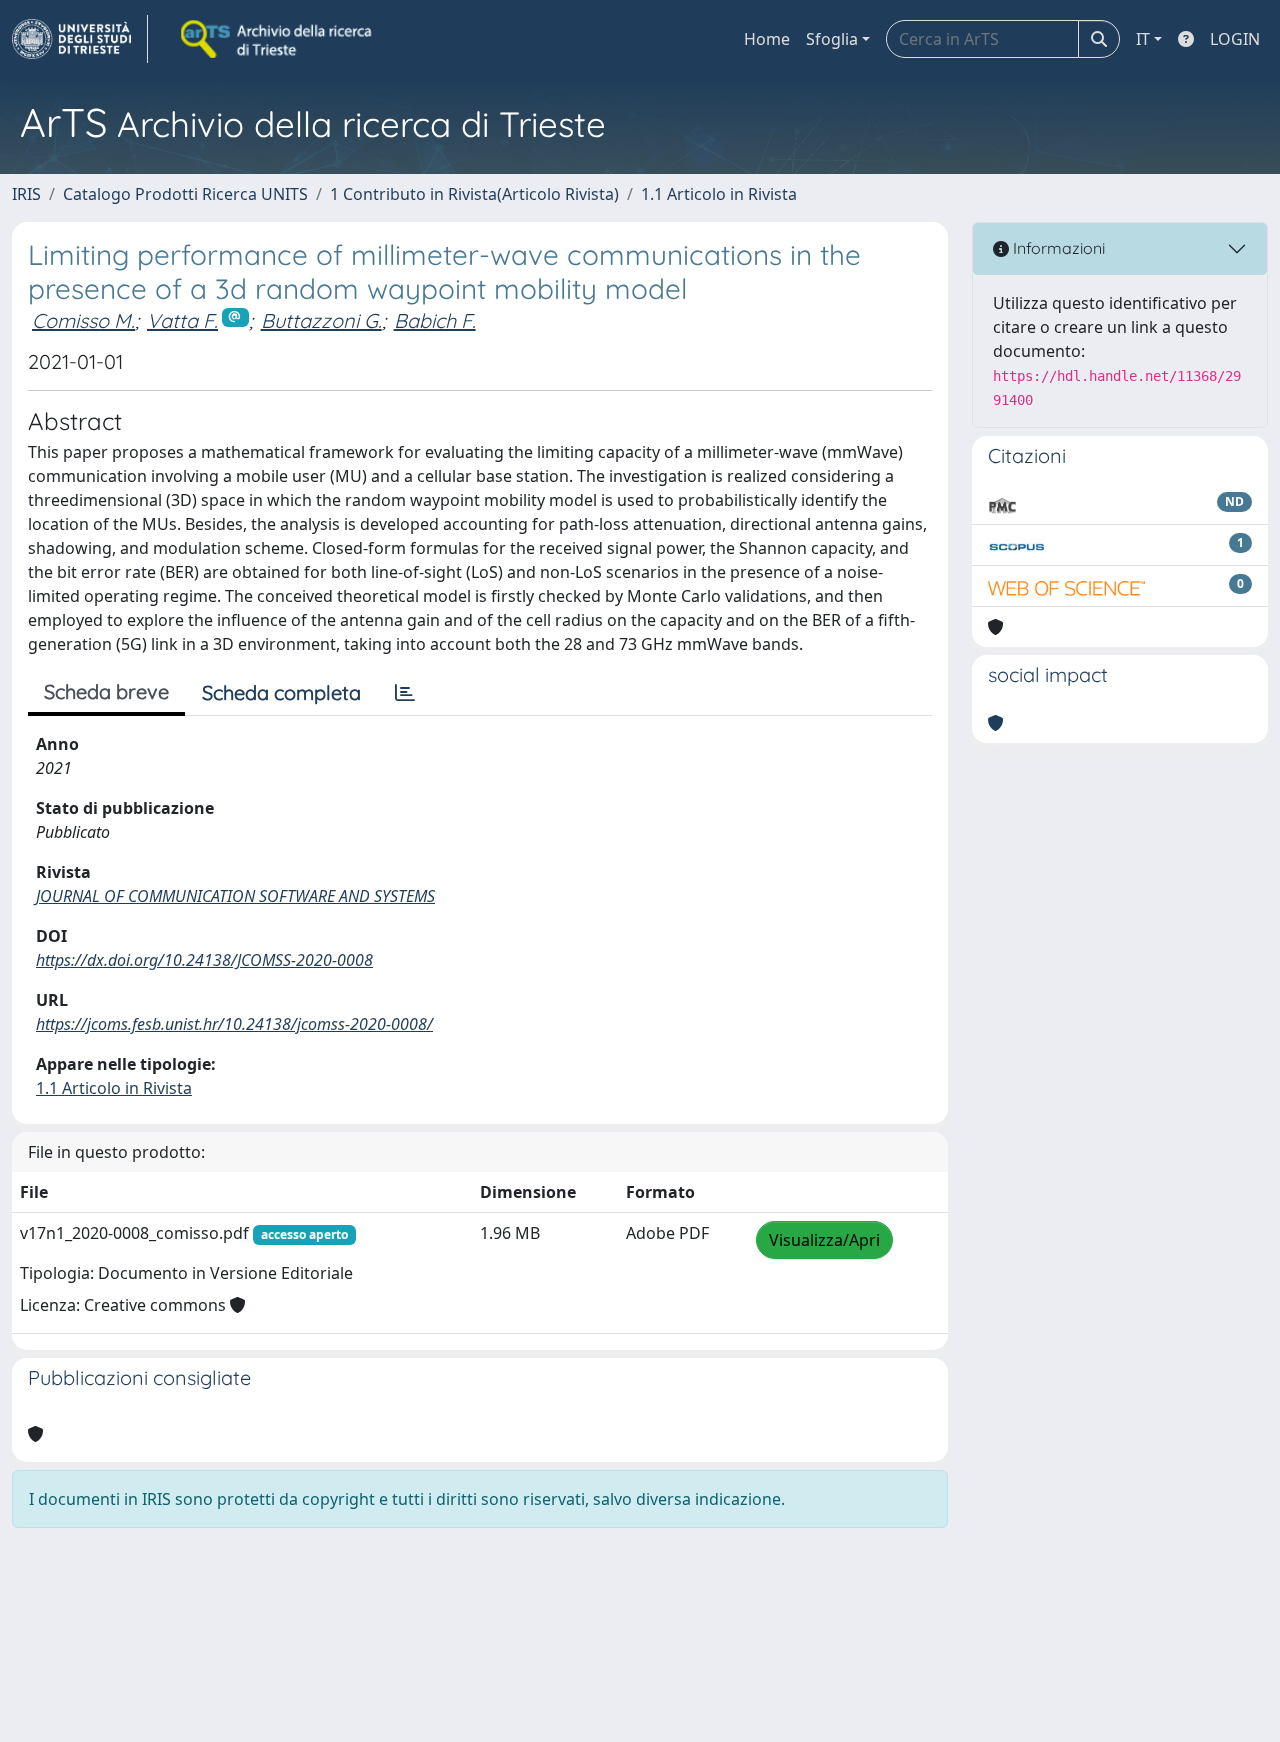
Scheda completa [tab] (281, 692)
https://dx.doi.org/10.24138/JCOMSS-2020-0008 (204, 960)
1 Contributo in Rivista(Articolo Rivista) (474, 194)
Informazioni (1057, 248)
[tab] (405, 693)
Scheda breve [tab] (106, 691)
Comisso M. (83, 320)
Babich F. (435, 320)
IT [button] (1143, 39)
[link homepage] (80, 39)
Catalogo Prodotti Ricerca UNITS (185, 194)
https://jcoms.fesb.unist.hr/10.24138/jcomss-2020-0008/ (234, 1024)
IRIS (26, 194)
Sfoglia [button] (832, 39)
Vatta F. (182, 320)
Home (767, 39)
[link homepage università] (278, 39)
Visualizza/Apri (824, 1240)
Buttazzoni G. (321, 320)
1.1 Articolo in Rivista (719, 194)
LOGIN (1235, 39)
